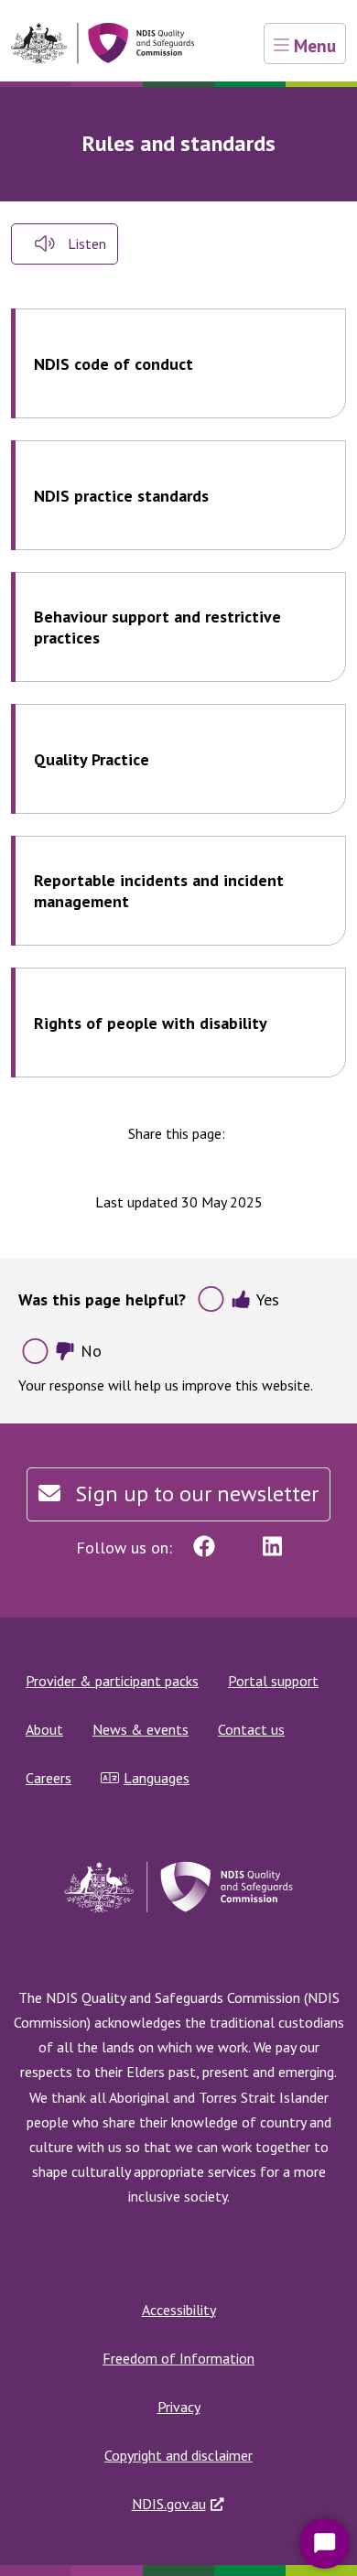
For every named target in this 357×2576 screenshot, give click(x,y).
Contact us (251, 1729)
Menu (313, 45)
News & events (141, 1729)
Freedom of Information (178, 2358)
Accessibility (179, 2310)
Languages (157, 1778)
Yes (268, 1299)
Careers (49, 1778)
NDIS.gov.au (169, 2504)
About (44, 1729)
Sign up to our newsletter (194, 1494)
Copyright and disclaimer (178, 2455)
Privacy (179, 2407)
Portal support (273, 1681)
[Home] (103, 43)
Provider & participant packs (112, 1681)
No (91, 1351)
